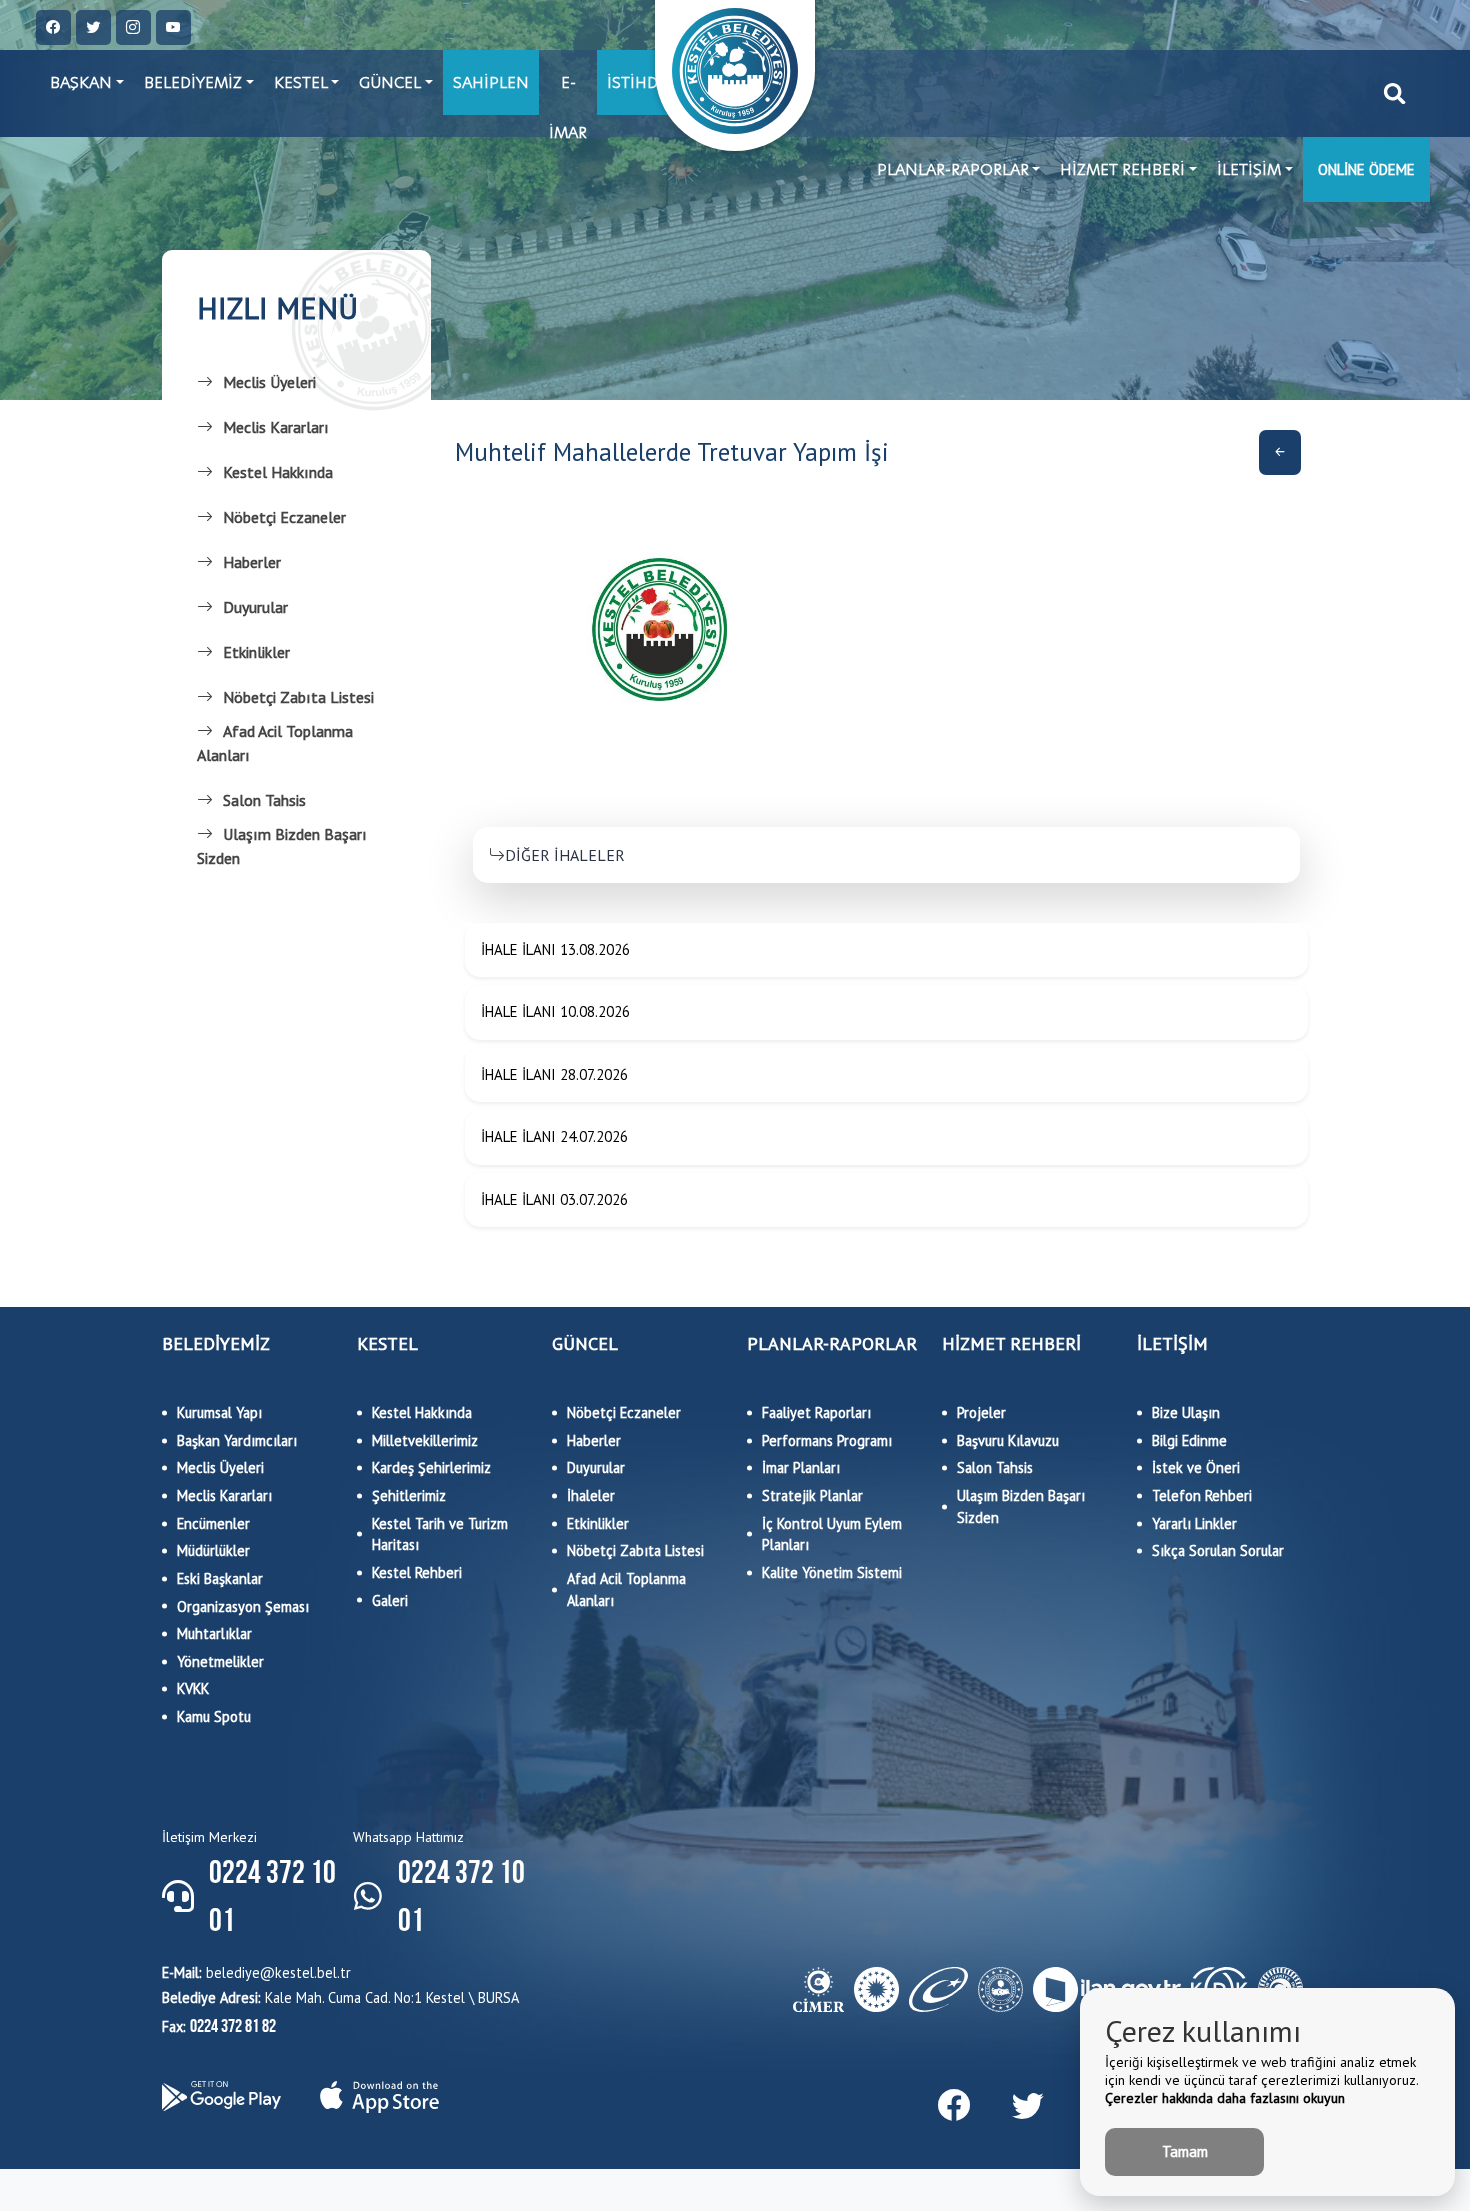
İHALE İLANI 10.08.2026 (555, 1011)
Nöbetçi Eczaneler (284, 517)
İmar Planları (801, 1467)
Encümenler (213, 1523)
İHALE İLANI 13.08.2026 (555, 949)
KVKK (193, 1688)
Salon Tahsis (264, 800)
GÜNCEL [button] (390, 82)
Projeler (981, 1412)
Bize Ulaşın (1186, 1412)
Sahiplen (491, 82)
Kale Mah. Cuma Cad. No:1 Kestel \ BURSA (340, 1997)
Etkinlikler (256, 652)
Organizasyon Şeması (243, 1606)
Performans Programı (827, 1440)
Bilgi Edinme (1189, 1440)
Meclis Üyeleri (269, 382)
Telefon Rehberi (1202, 1495)
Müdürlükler (213, 1550)
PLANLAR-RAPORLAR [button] (953, 169)
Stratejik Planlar (812, 1495)
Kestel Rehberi (417, 1572)
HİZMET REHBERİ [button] (1122, 169)
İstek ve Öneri (1196, 1467)
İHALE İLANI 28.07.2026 (554, 1074)
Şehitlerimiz (409, 1495)
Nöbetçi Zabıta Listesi (298, 697)
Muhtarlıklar (214, 1633)
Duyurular (255, 607)
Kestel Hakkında (278, 472)
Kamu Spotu (214, 1716)
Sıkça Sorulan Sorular (1218, 1550)
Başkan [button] (81, 82)
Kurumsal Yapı (219, 1412)
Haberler (252, 562)
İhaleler (591, 1495)
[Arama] (1394, 94)
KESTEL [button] (301, 82)
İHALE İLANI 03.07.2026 (554, 1199)
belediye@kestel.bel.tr (256, 1972)
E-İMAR (568, 93)
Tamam (1185, 2151)
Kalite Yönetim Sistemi (832, 1572)
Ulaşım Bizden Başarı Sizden (282, 846)
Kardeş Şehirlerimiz (431, 1467)
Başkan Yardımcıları (237, 1440)
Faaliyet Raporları (816, 1412)
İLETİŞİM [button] (1249, 169)
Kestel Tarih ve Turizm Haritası (440, 1534)
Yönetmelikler (220, 1661)
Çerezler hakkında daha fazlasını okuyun (1225, 2098)
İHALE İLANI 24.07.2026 (554, 1136)
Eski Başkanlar (220, 1578)
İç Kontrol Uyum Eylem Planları (832, 1534)
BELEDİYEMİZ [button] (193, 82)
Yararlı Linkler (1194, 1523)
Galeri (390, 1600)
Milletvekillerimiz (425, 1440)
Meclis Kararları (276, 427)
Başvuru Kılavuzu (1008, 1440)
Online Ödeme (1366, 169)
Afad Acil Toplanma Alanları (275, 743)
